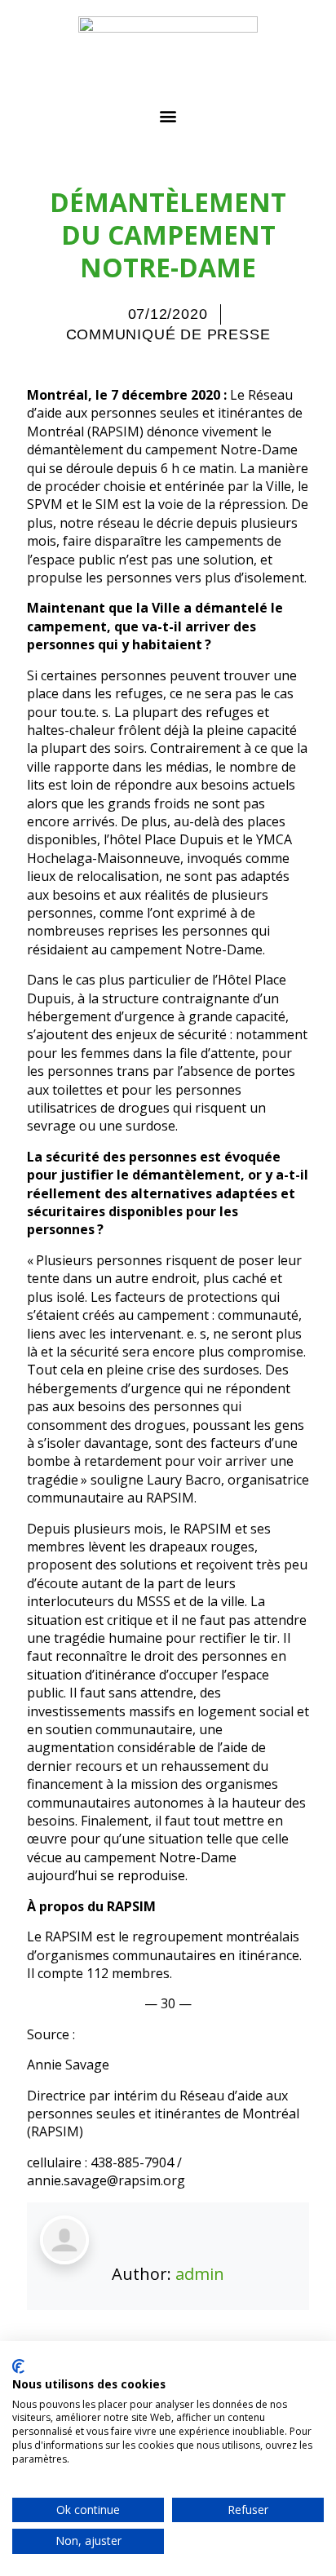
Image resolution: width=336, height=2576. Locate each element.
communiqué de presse (168, 334)
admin (200, 2274)
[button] (168, 115)
